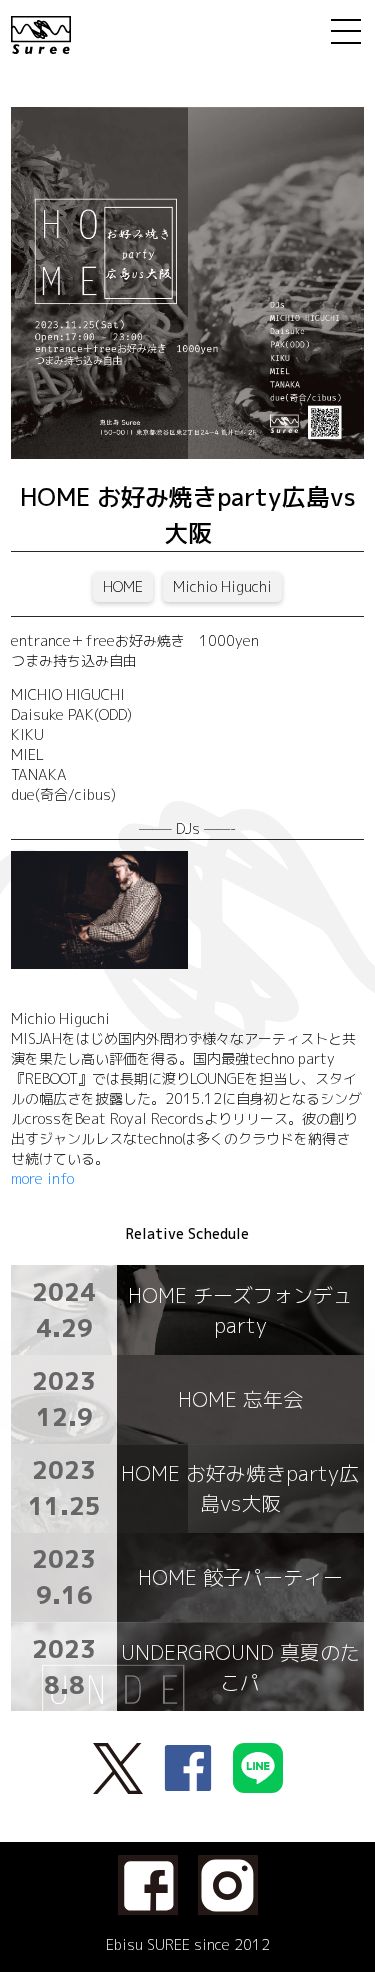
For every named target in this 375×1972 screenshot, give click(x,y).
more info (42, 1178)
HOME (123, 586)
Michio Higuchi (222, 586)
